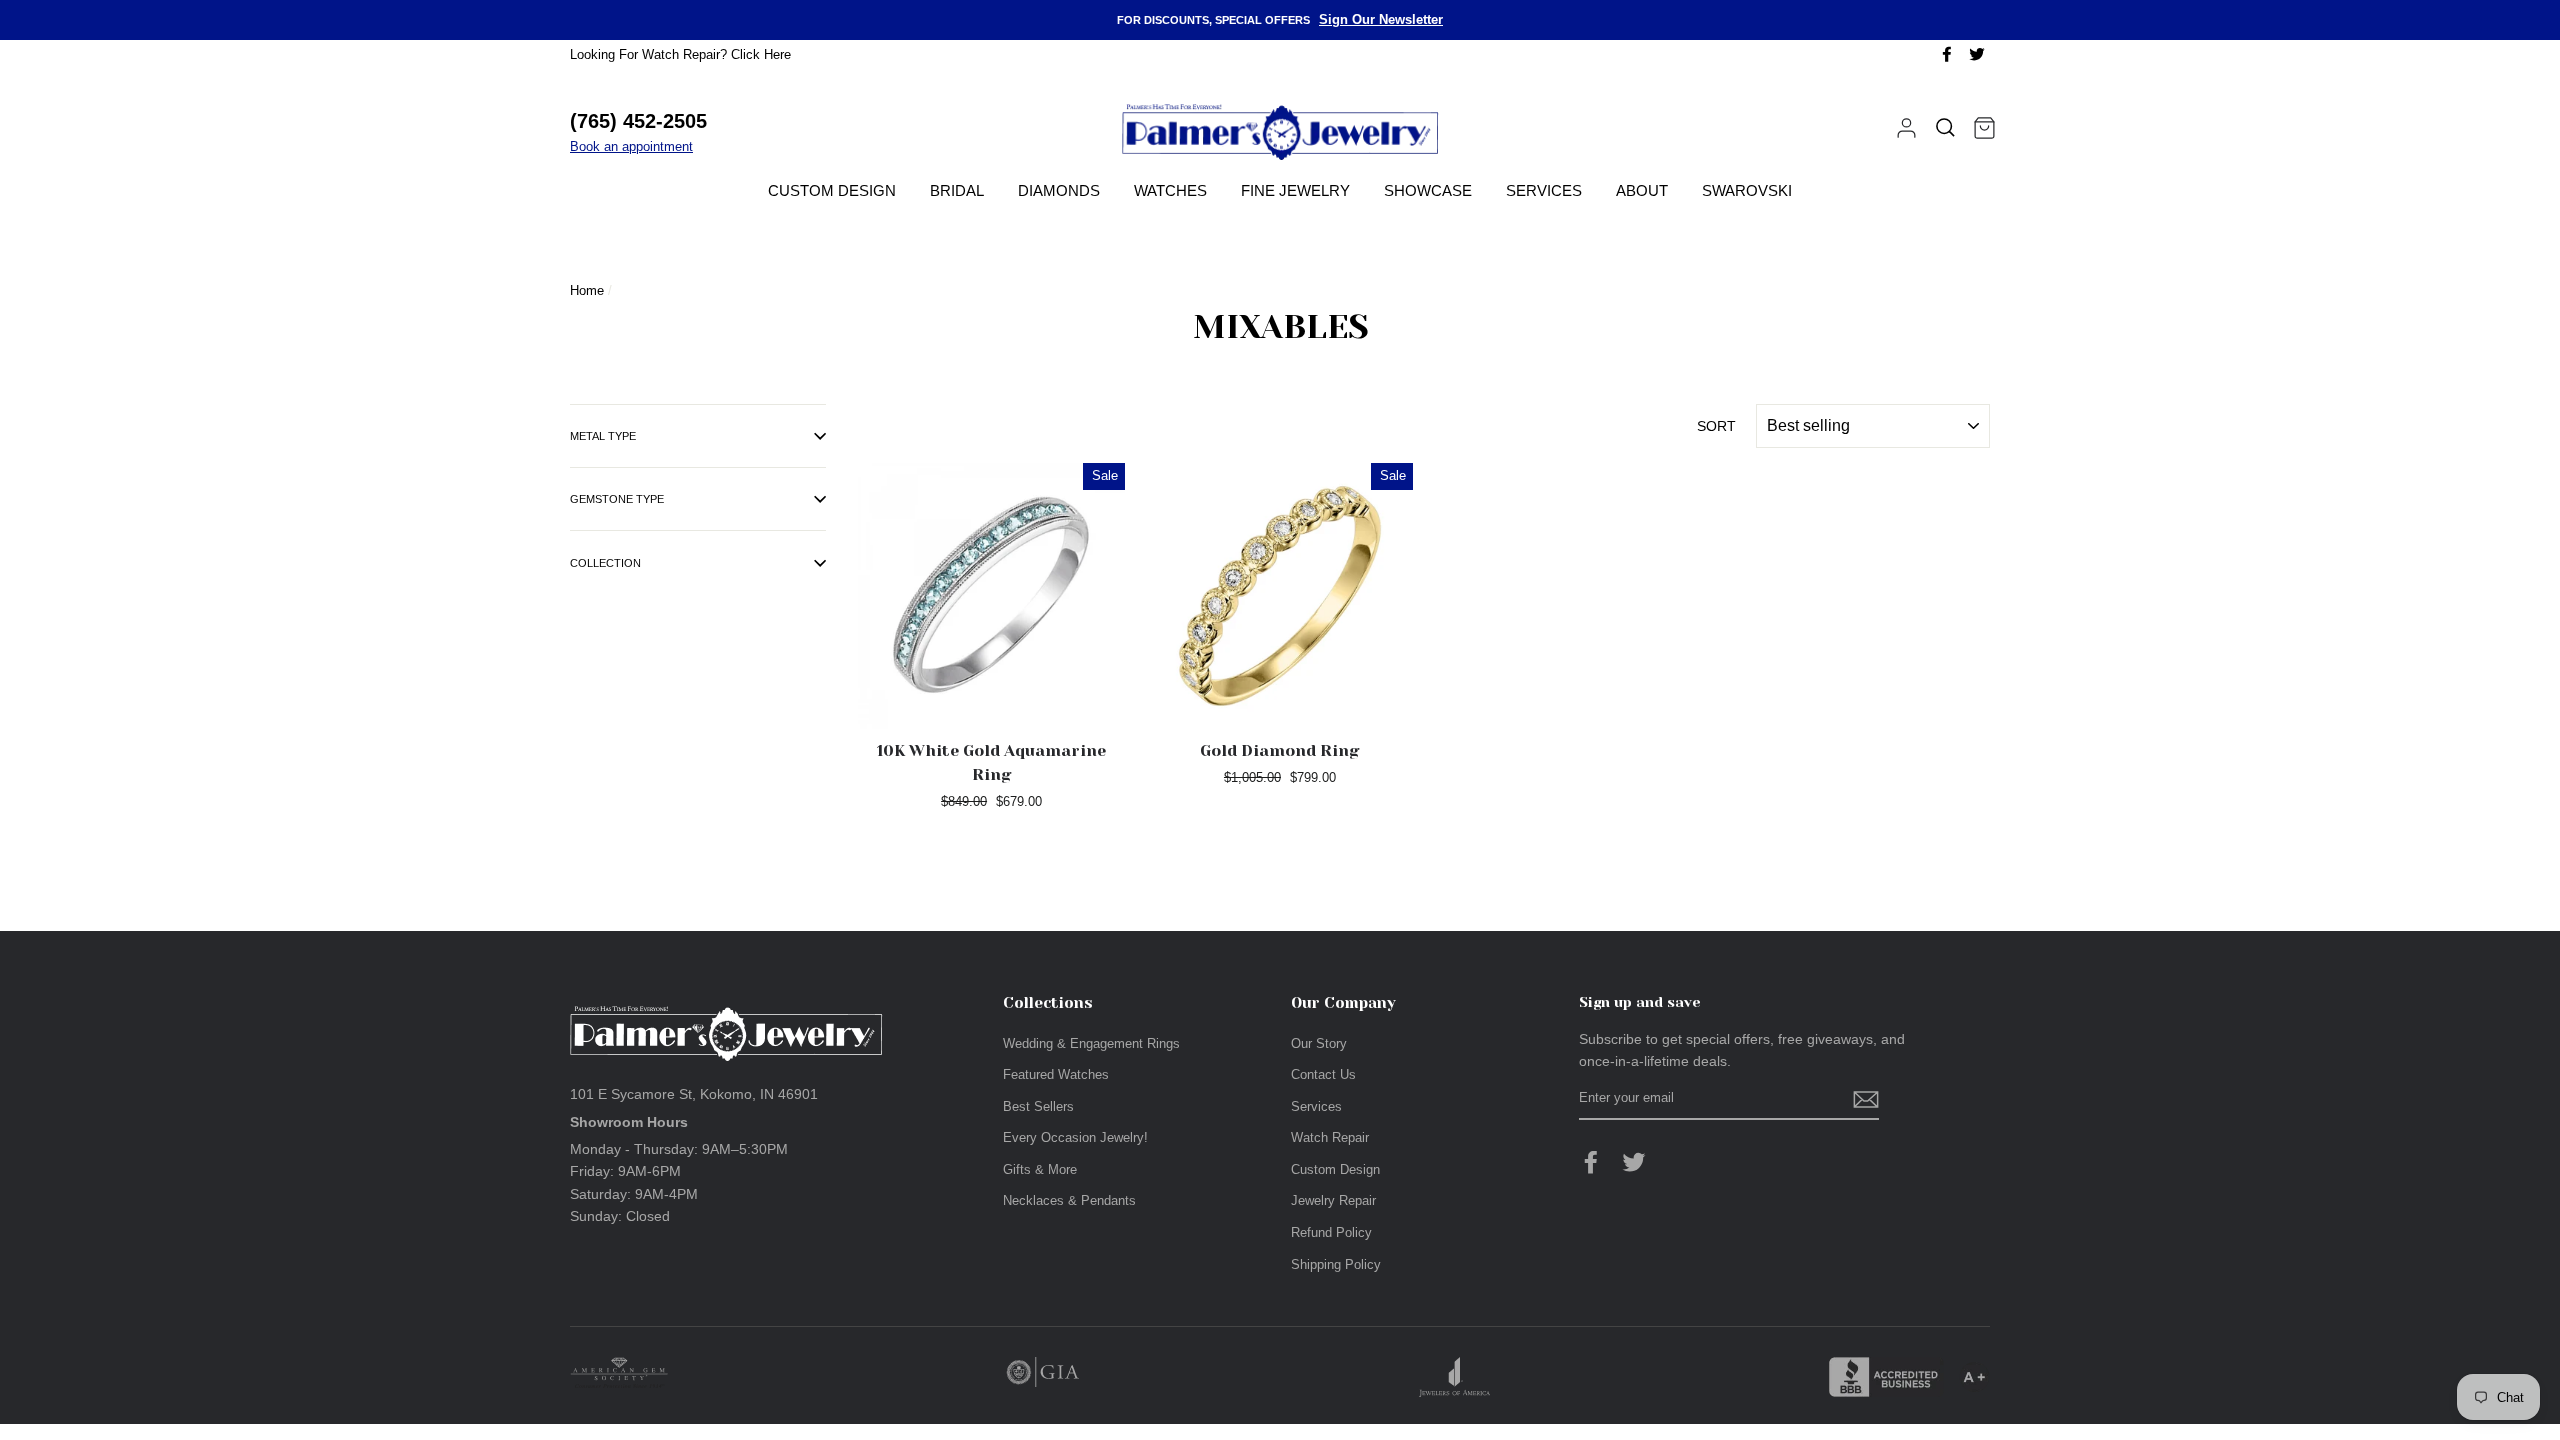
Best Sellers (1038, 1106)
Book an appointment (631, 146)
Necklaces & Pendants (1069, 1200)
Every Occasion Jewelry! (1075, 1137)
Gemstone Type (617, 499)
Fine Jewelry (1295, 190)
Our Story (1319, 1043)
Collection (605, 563)
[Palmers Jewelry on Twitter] (1634, 1162)
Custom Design (832, 190)
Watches (1170, 190)
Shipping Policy (1336, 1264)
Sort (1716, 426)
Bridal (957, 190)
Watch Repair (1330, 1137)
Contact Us (1323, 1074)
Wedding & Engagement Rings (1091, 1043)
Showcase (1428, 190)
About (1642, 190)
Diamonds (1059, 190)
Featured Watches (1056, 1074)
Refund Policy (1331, 1232)
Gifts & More (1040, 1169)
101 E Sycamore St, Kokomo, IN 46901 (694, 1094)
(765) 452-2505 (638, 121)
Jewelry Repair (1333, 1200)
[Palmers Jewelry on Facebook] (1591, 1162)
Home (587, 290)
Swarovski (1747, 190)
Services (1544, 190)
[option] (1280, 20)
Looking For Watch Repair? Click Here (680, 54)
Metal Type (603, 436)
